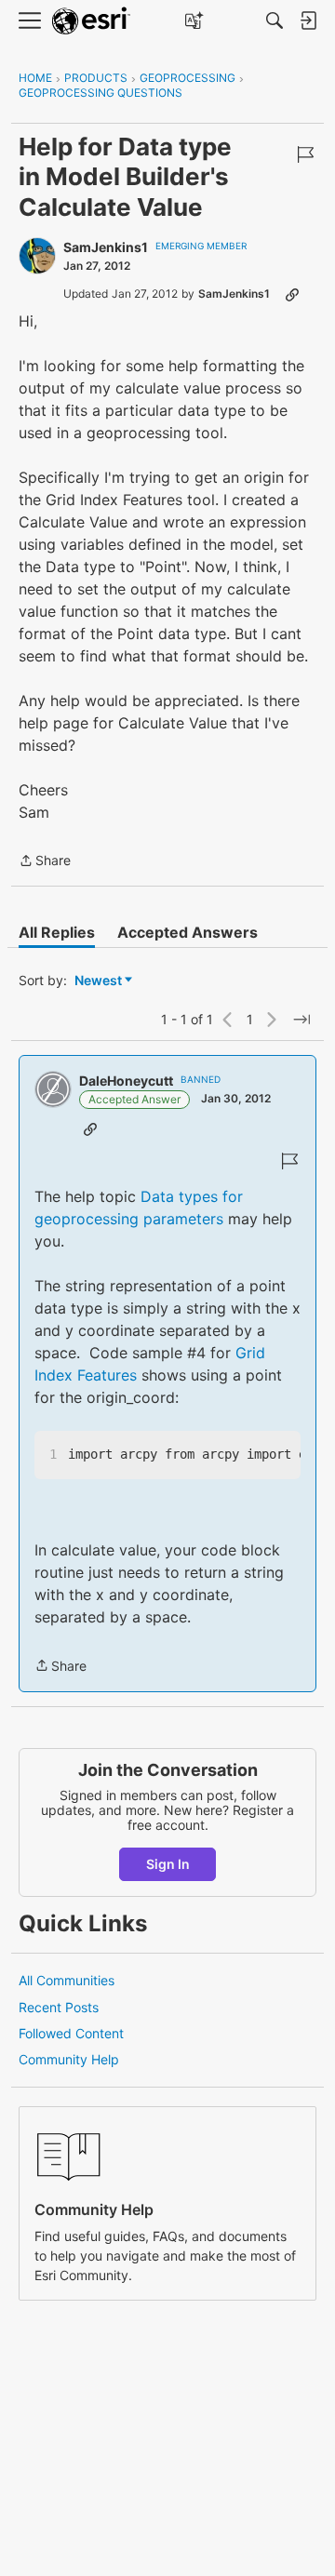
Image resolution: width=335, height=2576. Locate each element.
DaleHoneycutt (126, 1081)
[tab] (57, 932)
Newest (98, 981)
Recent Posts (59, 2007)
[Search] (275, 20)
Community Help (69, 2059)
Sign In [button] (168, 1864)
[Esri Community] (91, 21)
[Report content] (305, 154)
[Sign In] (308, 20)
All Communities (67, 1980)
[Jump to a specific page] (301, 1020)
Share (45, 862)
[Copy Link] (292, 294)
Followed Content (71, 2033)
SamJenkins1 (106, 247)
